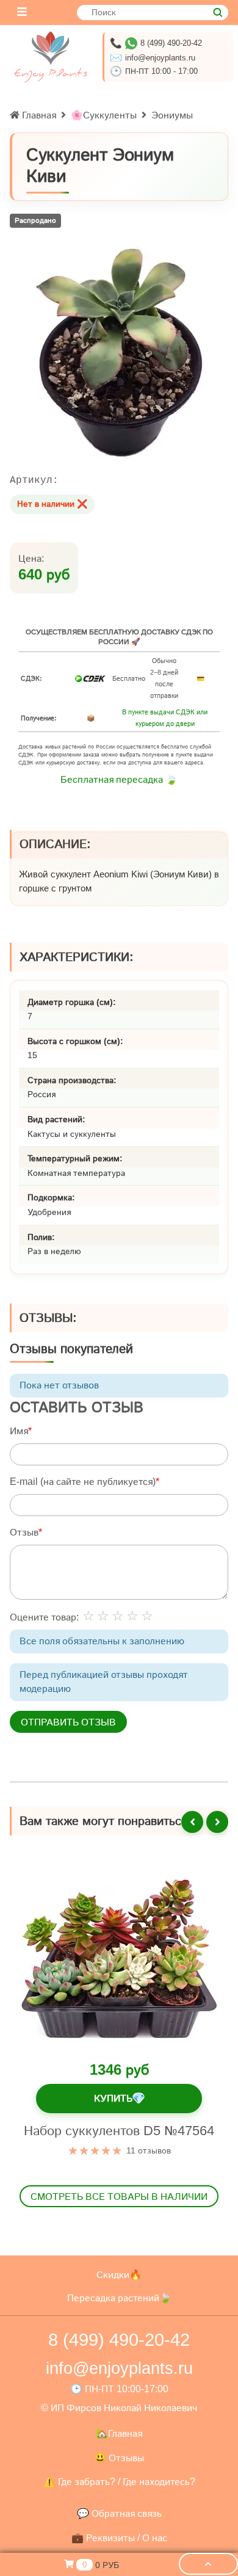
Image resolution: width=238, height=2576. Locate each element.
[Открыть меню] (22, 13)
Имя (19, 1431)
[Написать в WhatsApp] (131, 43)
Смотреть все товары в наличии (119, 2196)
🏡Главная (119, 2433)
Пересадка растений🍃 (119, 2298)
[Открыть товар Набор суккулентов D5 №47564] (119, 1959)
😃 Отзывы (119, 2458)
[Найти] (218, 13)
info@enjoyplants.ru (160, 58)
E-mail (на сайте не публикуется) (83, 1482)
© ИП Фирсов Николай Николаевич (119, 2408)
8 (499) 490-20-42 (171, 43)
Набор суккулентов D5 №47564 (119, 2131)
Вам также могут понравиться (104, 1821)
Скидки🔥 (119, 2275)
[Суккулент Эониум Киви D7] (119, 354)
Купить (119, 2098)
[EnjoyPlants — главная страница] (51, 57)
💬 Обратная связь (119, 2513)
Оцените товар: (44, 1617)
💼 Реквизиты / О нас (119, 2538)
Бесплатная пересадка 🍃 (119, 779)
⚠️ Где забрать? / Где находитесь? (119, 2482)
